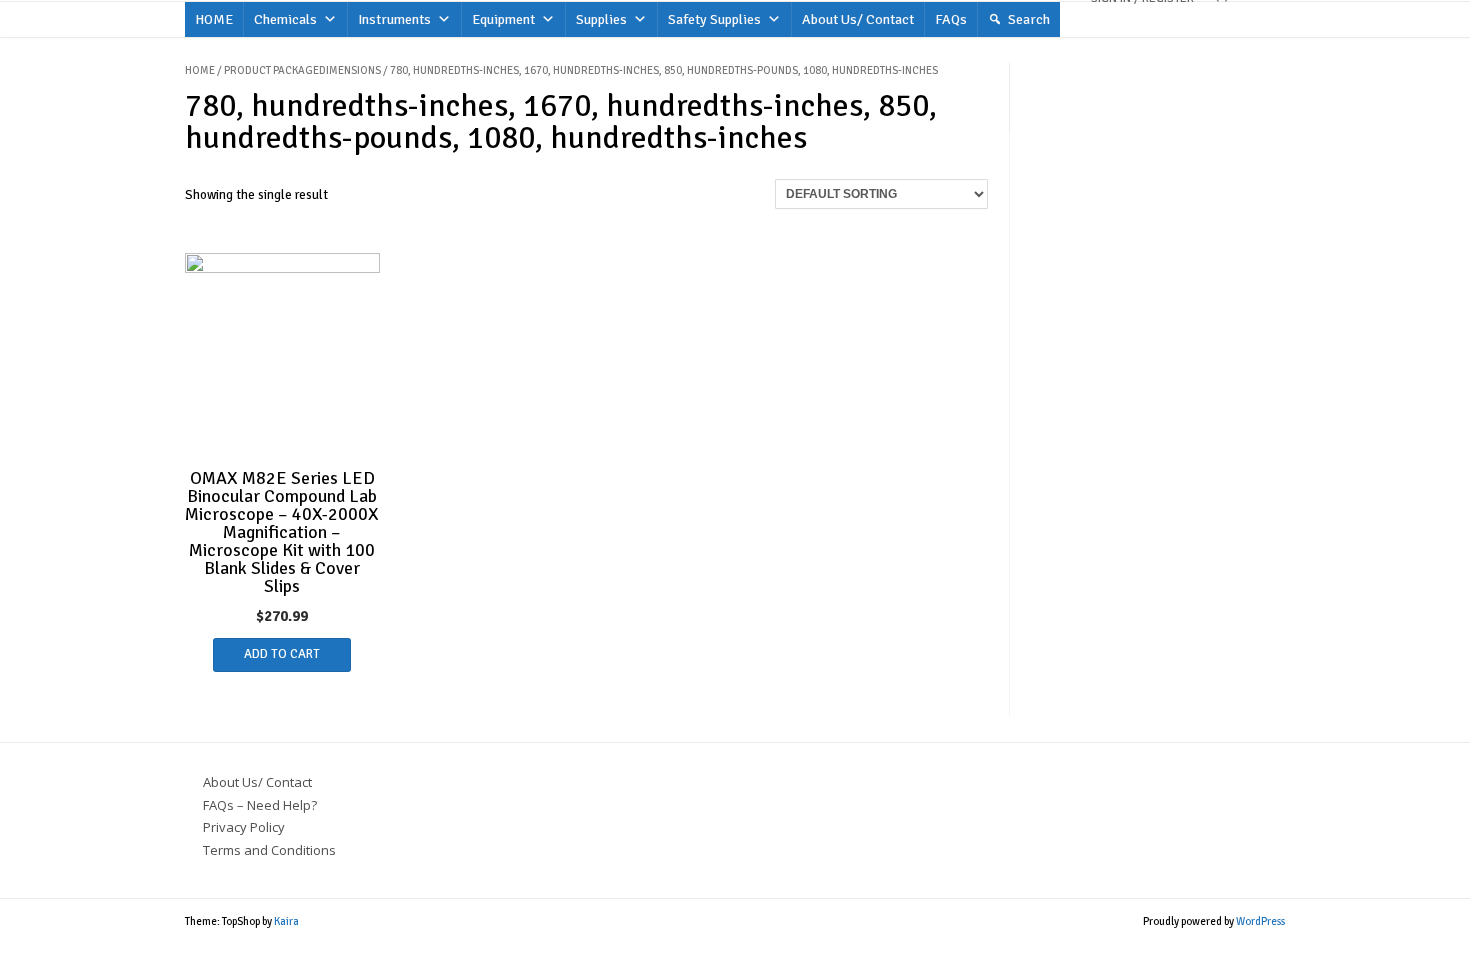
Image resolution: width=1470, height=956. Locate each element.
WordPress (1260, 921)
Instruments (394, 19)
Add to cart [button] (282, 654)
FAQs (951, 19)
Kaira (286, 921)
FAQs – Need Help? (260, 805)
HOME (214, 19)
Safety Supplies (714, 19)
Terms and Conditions (269, 850)
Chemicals (285, 19)
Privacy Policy (244, 827)
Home (200, 70)
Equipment (503, 19)
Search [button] (1029, 19)
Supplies (601, 19)
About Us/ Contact (858, 19)
